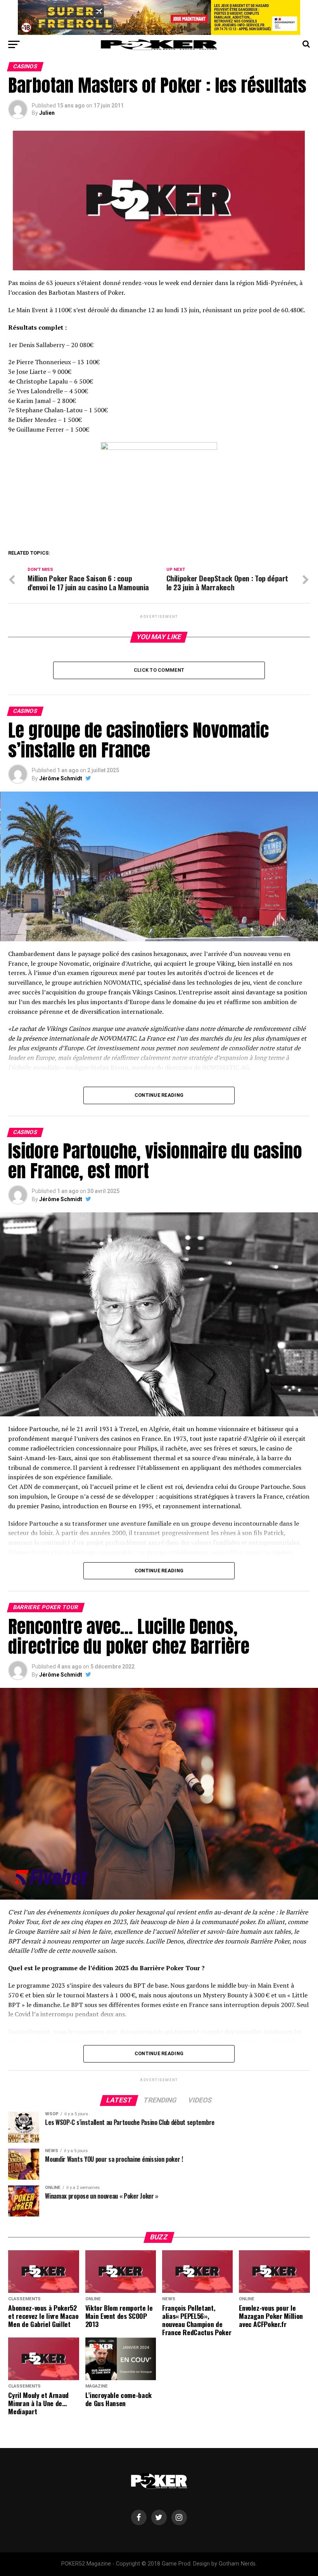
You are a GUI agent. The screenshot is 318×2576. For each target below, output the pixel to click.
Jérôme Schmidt (61, 778)
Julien (47, 113)
